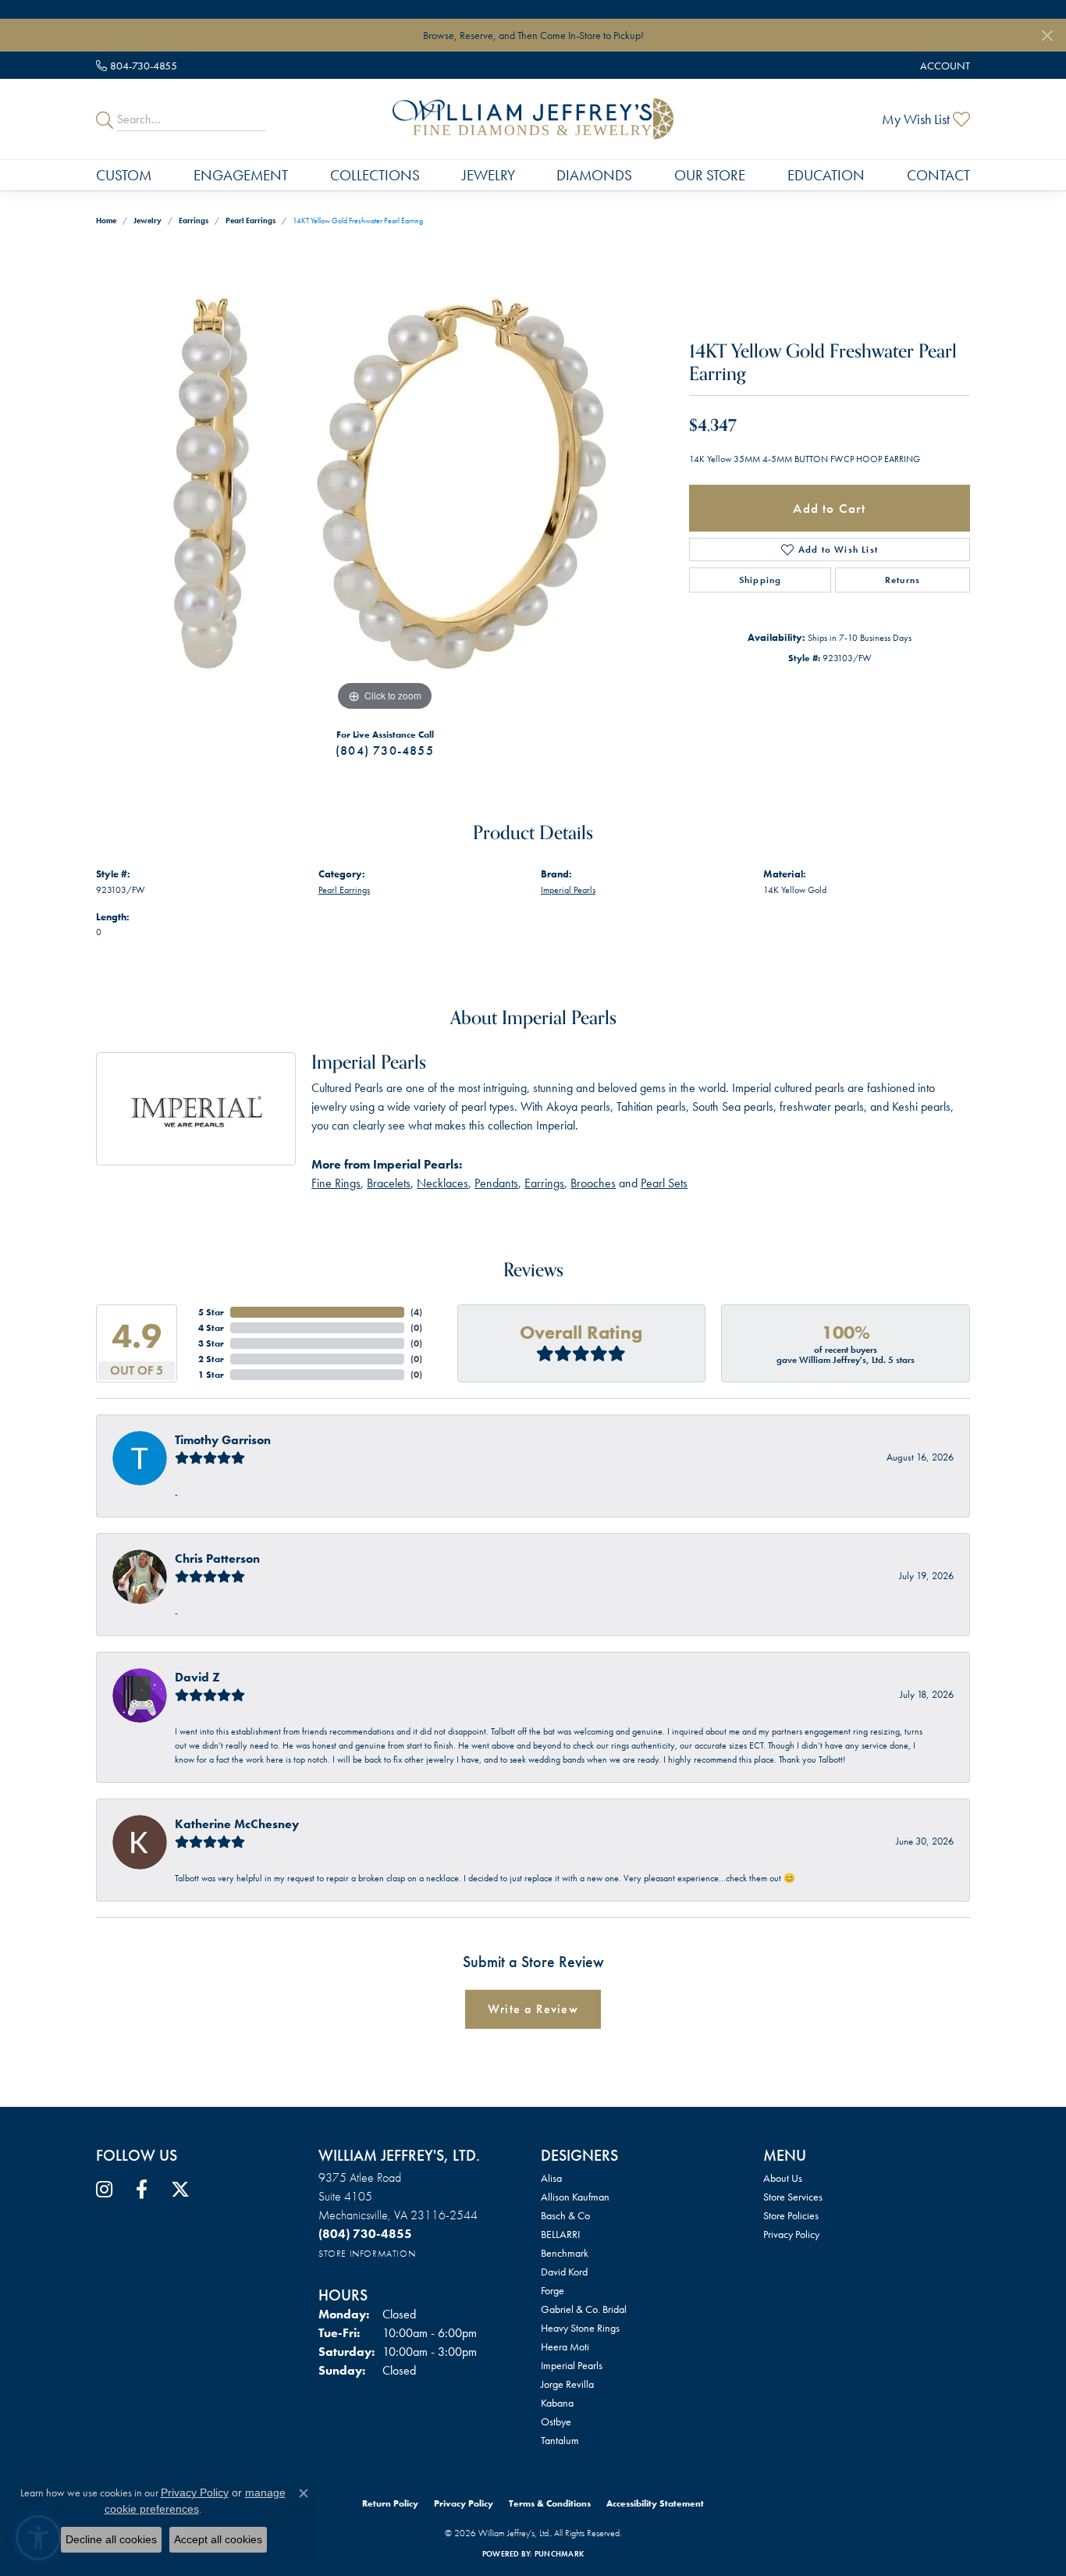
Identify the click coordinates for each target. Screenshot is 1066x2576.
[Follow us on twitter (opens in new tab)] (180, 2190)
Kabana (557, 2403)
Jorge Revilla (567, 2384)
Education (826, 175)
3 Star (211, 1343)
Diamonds (594, 175)
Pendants (496, 1183)
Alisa (551, 2178)
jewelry (147, 221)
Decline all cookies (111, 2539)
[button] (943, 65)
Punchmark (559, 2554)
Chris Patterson (217, 1558)
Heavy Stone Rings (580, 2328)
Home (106, 221)
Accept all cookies (218, 2539)
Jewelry (489, 175)
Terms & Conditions (550, 2503)
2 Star (211, 1359)
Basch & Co (565, 2215)
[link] (137, 65)
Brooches (593, 1183)
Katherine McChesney (237, 1824)
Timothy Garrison (223, 1440)
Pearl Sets (664, 1183)
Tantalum (560, 2440)
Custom (124, 175)
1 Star (211, 1375)
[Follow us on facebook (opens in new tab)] (142, 2190)
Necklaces (442, 1183)
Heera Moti (565, 2347)
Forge (553, 2290)
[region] (385, 481)
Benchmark (565, 2253)
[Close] (1047, 36)
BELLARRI (560, 2234)
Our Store (710, 175)
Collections (375, 175)
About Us (783, 2178)
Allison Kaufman (575, 2197)
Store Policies (791, 2215)
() (416, 1312)
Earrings (194, 221)
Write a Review (533, 2009)
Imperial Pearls (568, 890)
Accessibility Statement (655, 2503)
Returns (903, 580)
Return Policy (390, 2503)
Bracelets (389, 1183)
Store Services (793, 2197)
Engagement (241, 175)
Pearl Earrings (251, 221)
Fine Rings (336, 1183)
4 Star (211, 1328)
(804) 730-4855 (385, 751)
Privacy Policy (791, 2234)
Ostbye (556, 2421)
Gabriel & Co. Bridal (584, 2309)
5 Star (211, 1312)
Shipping (760, 580)
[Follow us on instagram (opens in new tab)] (104, 2190)
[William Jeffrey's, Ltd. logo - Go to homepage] (533, 119)
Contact (938, 175)
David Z (197, 1677)
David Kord (564, 2272)
